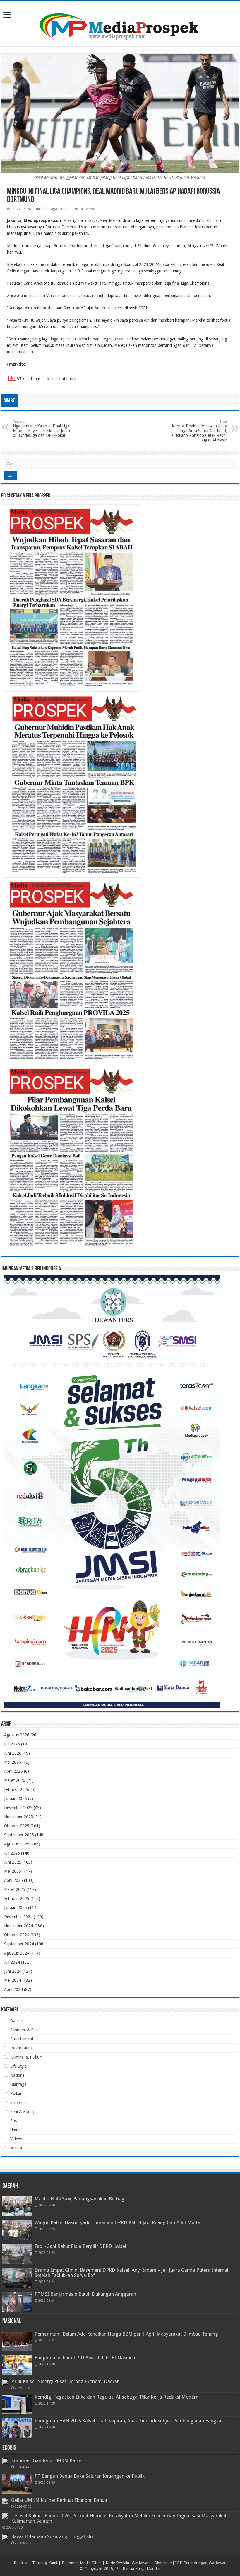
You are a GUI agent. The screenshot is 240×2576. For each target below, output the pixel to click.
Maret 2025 (15, 1889)
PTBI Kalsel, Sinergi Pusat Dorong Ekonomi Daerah (65, 2381)
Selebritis (18, 2103)
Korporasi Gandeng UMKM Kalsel (47, 2461)
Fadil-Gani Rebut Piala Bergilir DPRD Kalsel (80, 2246)
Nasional (18, 2075)
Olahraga (49, 209)
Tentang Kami (45, 2563)
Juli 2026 (12, 1744)
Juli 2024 (12, 1962)
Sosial (15, 2121)
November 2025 (19, 1817)
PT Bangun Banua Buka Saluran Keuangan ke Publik (90, 2476)
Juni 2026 (13, 1753)
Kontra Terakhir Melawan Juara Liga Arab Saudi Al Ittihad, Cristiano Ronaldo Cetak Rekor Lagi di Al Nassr (199, 431)
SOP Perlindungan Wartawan (200, 2563)
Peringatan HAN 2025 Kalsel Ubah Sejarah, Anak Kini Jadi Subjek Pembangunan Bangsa (128, 2421)
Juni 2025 (13, 1862)
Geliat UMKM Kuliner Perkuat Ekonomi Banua (59, 2500)
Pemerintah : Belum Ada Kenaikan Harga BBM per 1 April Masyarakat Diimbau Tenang (126, 2334)
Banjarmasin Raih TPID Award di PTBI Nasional (85, 2358)
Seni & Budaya (23, 2112)
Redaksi (21, 2563)
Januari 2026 (16, 1799)
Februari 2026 (17, 1789)
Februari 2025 (17, 1899)
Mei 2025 (13, 1871)
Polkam (17, 2093)
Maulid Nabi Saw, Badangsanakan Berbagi (80, 2199)
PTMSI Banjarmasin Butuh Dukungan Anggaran (85, 2294)
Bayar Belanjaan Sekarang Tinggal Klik (52, 2537)
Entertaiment (22, 2039)
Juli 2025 (12, 1853)
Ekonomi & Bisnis (26, 2030)
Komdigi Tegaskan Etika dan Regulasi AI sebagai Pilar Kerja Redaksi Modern (116, 2397)
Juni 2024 (13, 1971)
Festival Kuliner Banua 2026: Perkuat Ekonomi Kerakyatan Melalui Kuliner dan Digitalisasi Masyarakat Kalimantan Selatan (119, 2518)
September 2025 (19, 1835)
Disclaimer (163, 2563)
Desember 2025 (18, 1808)
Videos (16, 2139)
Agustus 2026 (17, 1735)
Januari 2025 (16, 1908)
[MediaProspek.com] (120, 23)
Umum (64, 209)
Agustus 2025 (17, 1844)
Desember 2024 (18, 1917)
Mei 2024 (13, 1980)
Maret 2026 (15, 1780)
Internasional (22, 2048)
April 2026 (13, 1771)
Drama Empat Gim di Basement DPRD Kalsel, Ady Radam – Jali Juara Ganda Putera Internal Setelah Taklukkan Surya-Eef (131, 2273)
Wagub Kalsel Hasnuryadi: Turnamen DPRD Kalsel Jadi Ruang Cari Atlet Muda (117, 2223)
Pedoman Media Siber (81, 2563)
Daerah (17, 2021)
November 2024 (19, 1926)
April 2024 (13, 1989)
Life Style (18, 2066)
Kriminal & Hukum (26, 2057)
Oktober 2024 (17, 1935)
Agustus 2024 (17, 1953)
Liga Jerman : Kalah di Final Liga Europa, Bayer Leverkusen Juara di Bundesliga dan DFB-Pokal (41, 429)
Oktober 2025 (17, 1826)
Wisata (16, 2148)
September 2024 (19, 1944)
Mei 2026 (13, 1762)
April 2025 (13, 1880)
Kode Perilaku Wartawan (128, 2563)
